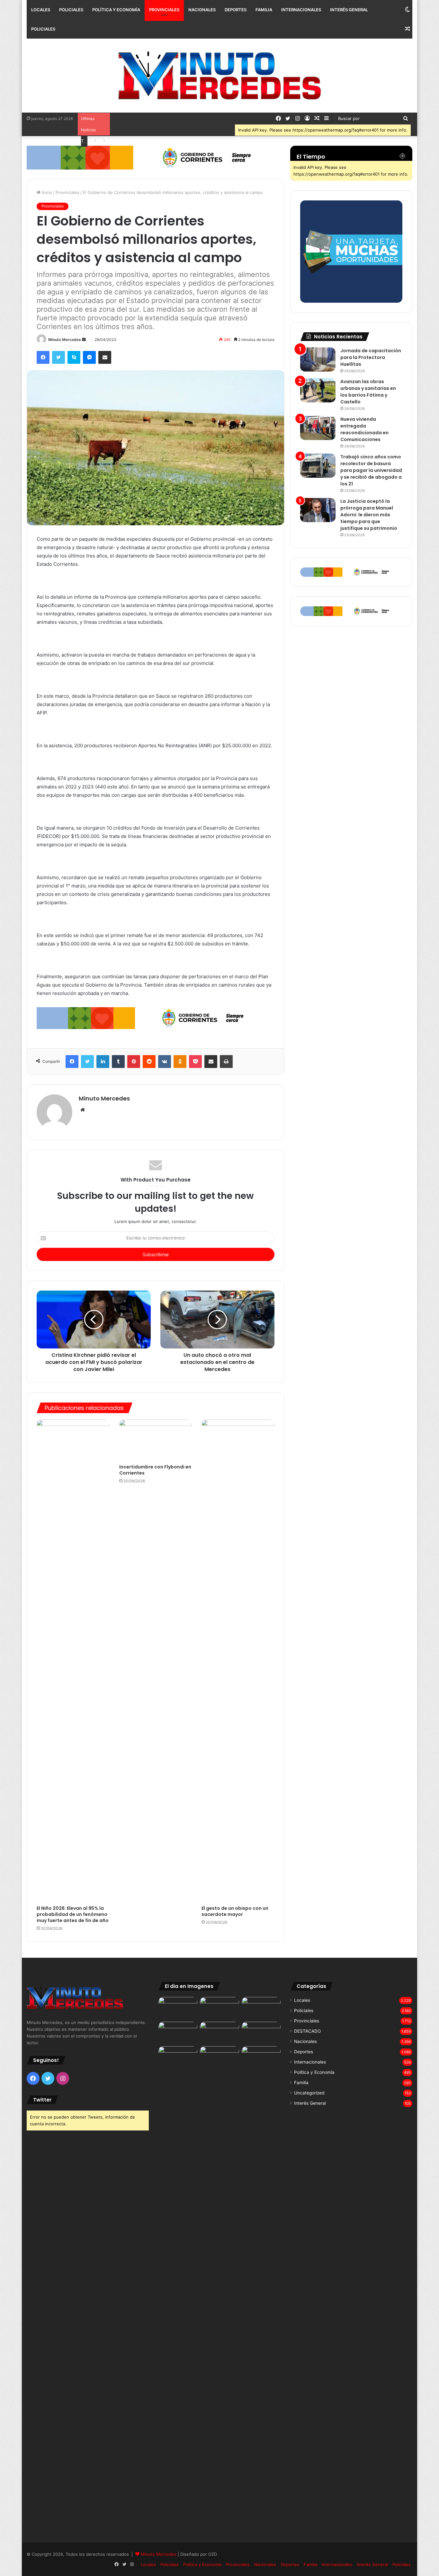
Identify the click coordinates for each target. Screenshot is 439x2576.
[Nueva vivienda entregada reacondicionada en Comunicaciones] (318, 428)
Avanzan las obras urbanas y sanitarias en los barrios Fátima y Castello (368, 392)
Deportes (236, 10)
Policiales (71, 10)
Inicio (46, 192)
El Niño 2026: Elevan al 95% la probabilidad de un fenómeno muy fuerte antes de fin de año (73, 1914)
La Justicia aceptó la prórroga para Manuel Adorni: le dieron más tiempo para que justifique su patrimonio (369, 515)
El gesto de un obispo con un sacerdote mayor (235, 1911)
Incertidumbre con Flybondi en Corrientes (155, 1470)
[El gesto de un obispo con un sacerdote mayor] (238, 1661)
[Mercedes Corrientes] (219, 76)
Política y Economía (116, 10)
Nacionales (202, 10)
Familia (264, 10)
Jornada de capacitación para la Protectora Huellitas (371, 357)
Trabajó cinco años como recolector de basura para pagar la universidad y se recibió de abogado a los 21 (371, 470)
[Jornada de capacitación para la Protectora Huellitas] (318, 359)
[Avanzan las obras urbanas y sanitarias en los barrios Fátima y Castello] (318, 390)
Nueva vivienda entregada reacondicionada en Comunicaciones (364, 429)
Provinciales (164, 10)
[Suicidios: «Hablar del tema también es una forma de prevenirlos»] (178, 2057)
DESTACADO (307, 2031)
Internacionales (301, 10)
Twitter (42, 2100)
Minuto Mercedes (65, 340)
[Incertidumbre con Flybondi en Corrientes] (156, 1440)
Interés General (349, 10)
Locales (41, 10)
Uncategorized (309, 2093)
